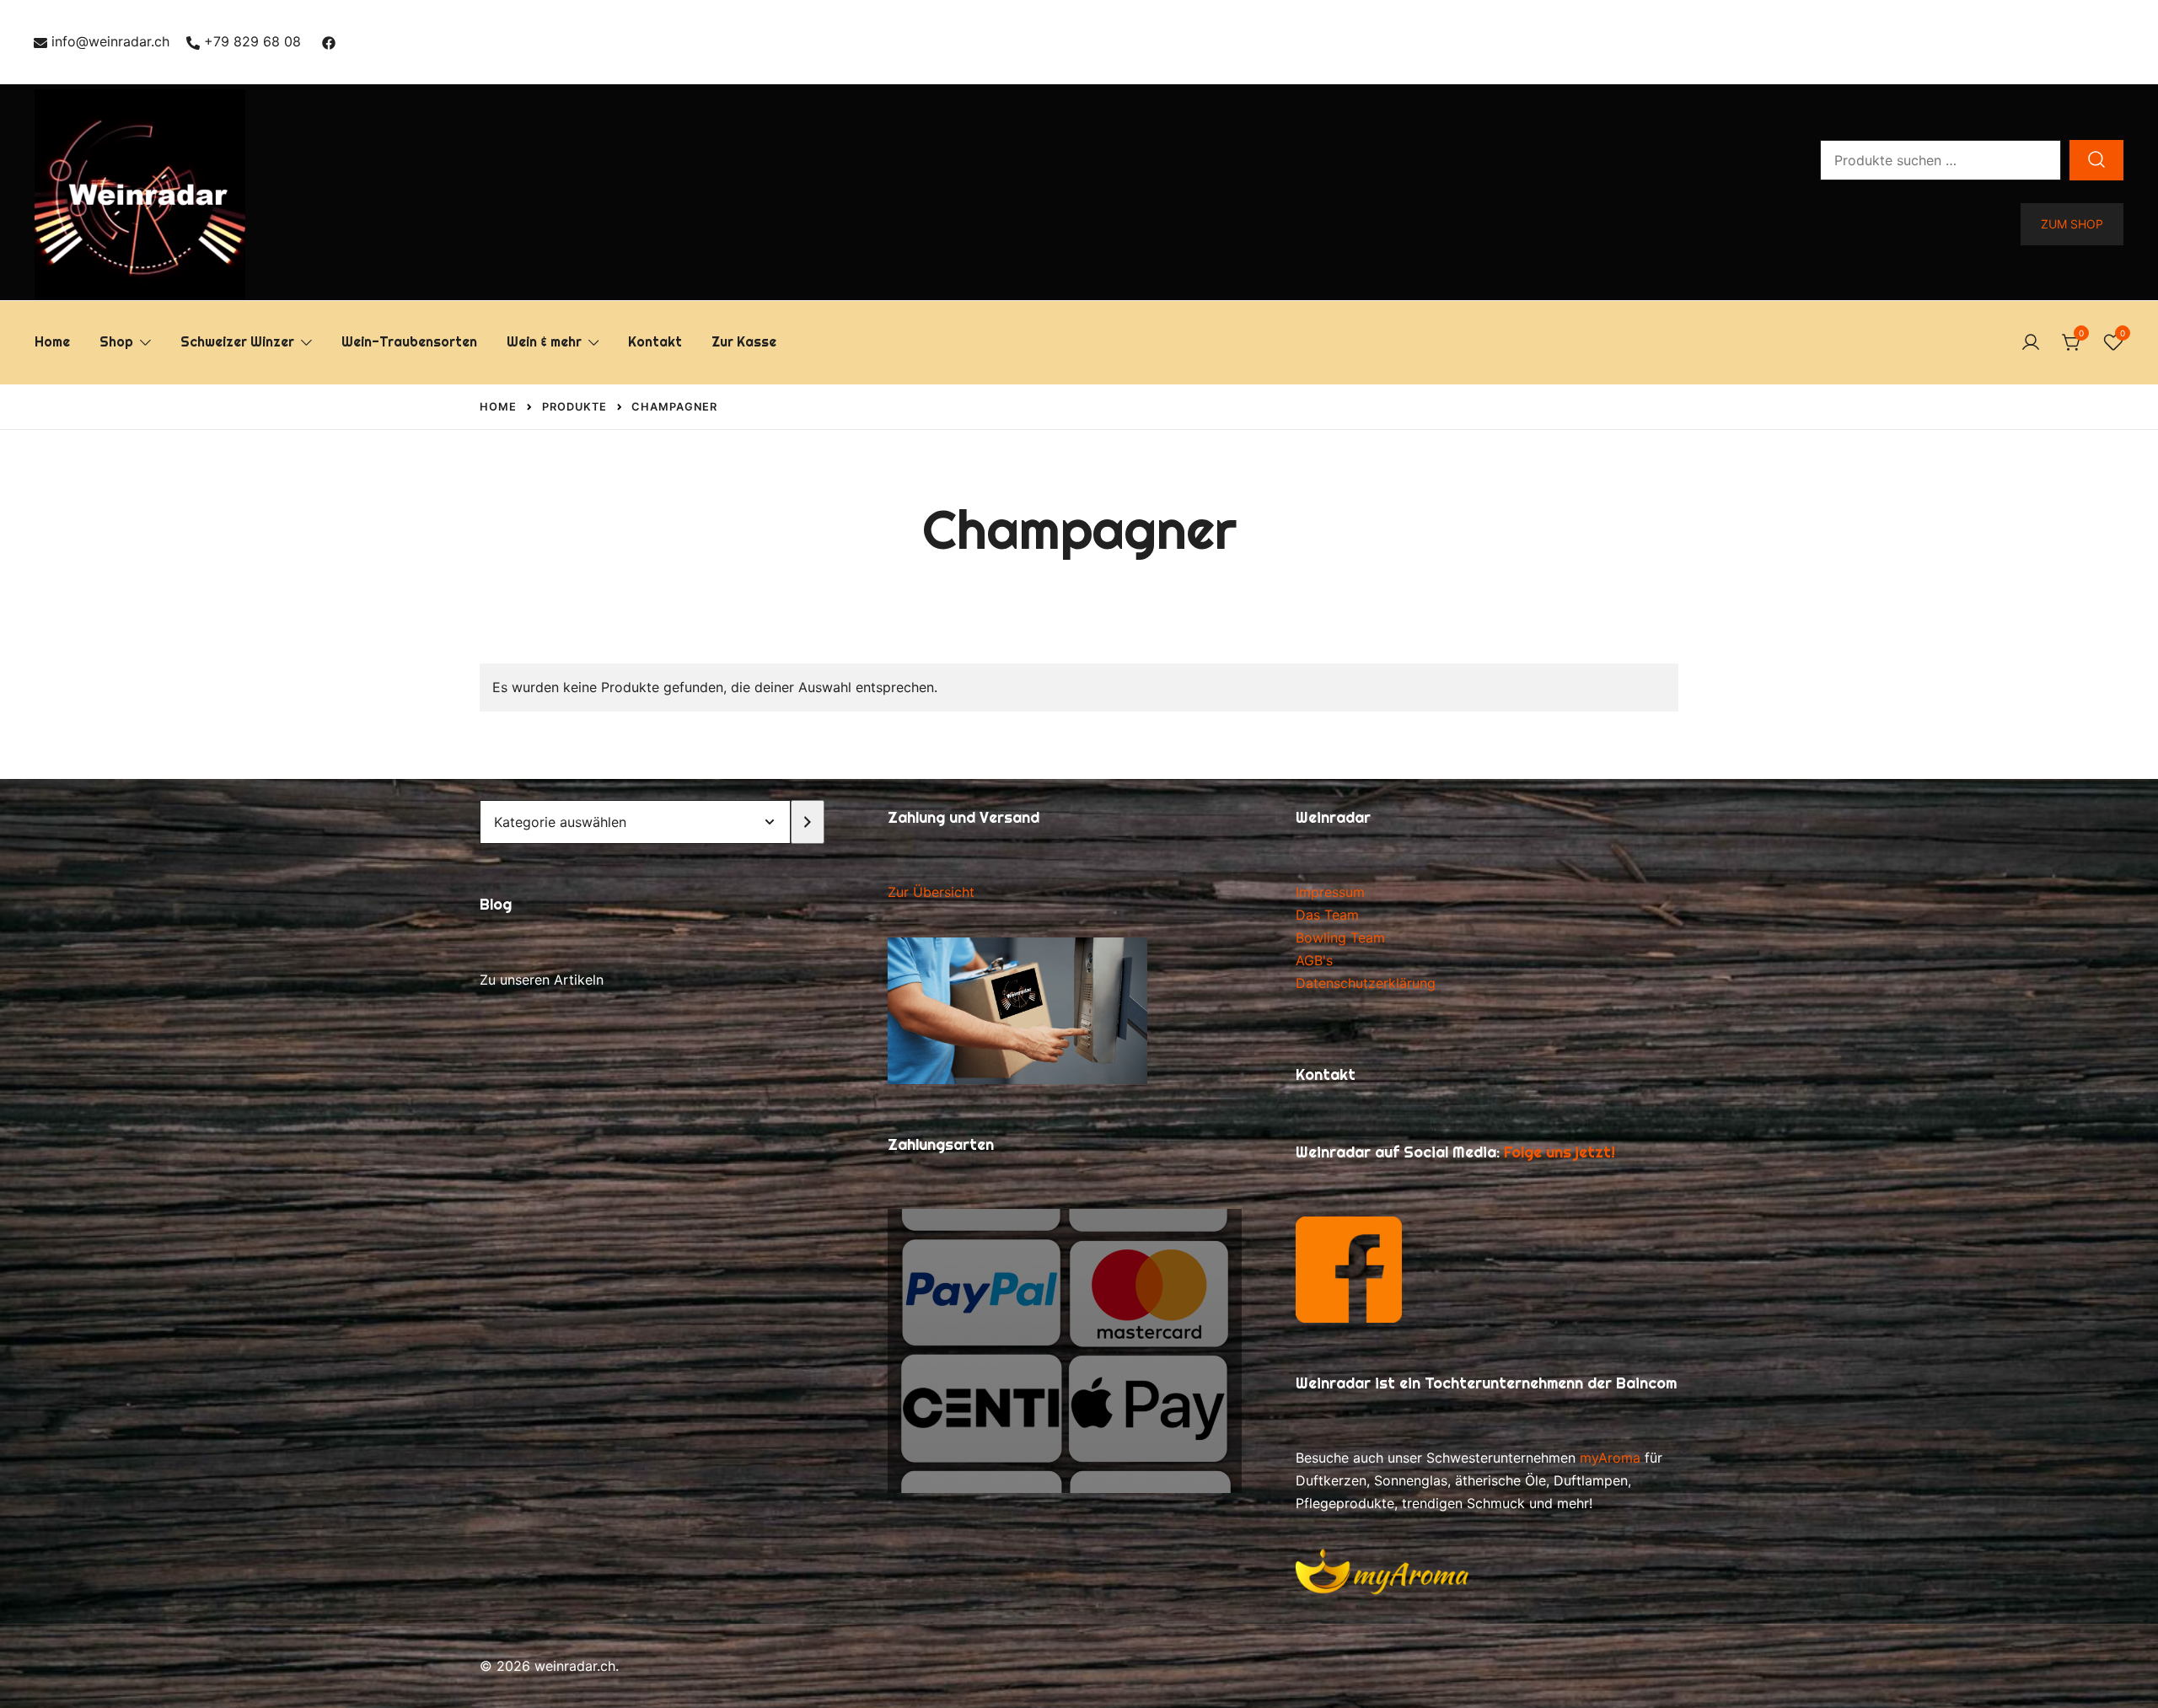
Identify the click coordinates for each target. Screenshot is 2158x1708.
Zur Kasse (744, 342)
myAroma (1610, 1458)
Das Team (1327, 915)
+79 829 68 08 (252, 41)
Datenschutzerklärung (1366, 983)
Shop (116, 342)
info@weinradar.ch (110, 41)
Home (52, 342)
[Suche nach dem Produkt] (2096, 160)
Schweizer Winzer (237, 342)
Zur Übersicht (931, 892)
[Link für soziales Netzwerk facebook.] (329, 41)
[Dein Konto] (2031, 343)
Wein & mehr (544, 342)
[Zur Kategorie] (808, 822)
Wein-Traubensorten (409, 342)
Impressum (1330, 892)
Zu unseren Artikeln (542, 980)
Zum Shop (2072, 224)
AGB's (1314, 960)
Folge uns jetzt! (1559, 1152)
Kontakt (655, 342)
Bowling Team (1340, 937)
